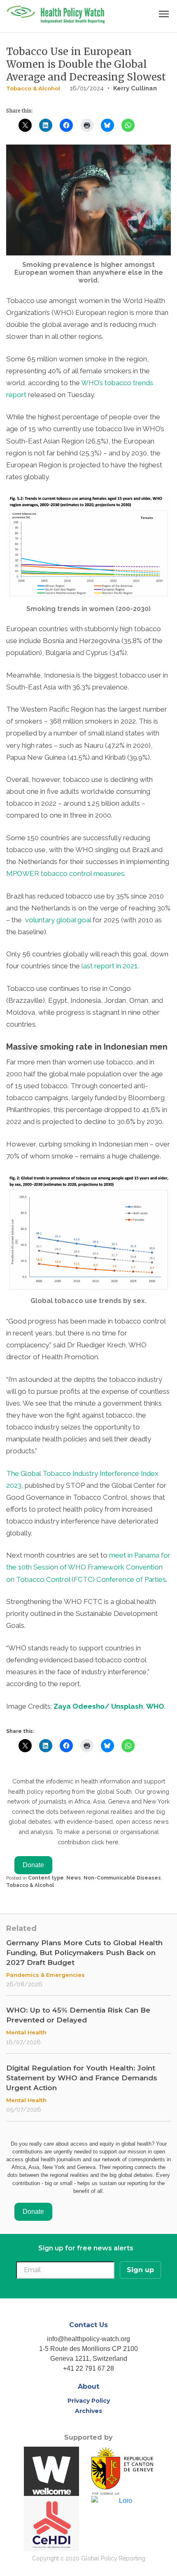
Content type (46, 1878)
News (74, 1878)
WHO (155, 1706)
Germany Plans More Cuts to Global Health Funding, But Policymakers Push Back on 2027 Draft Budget (84, 1953)
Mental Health (26, 2032)
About (88, 2386)
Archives (88, 2411)
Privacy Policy (89, 2401)
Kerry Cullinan (135, 88)
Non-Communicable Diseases (122, 1878)
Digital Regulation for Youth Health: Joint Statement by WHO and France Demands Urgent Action (82, 2078)
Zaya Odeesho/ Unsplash (98, 1706)
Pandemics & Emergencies (45, 1975)
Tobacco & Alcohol (33, 88)
